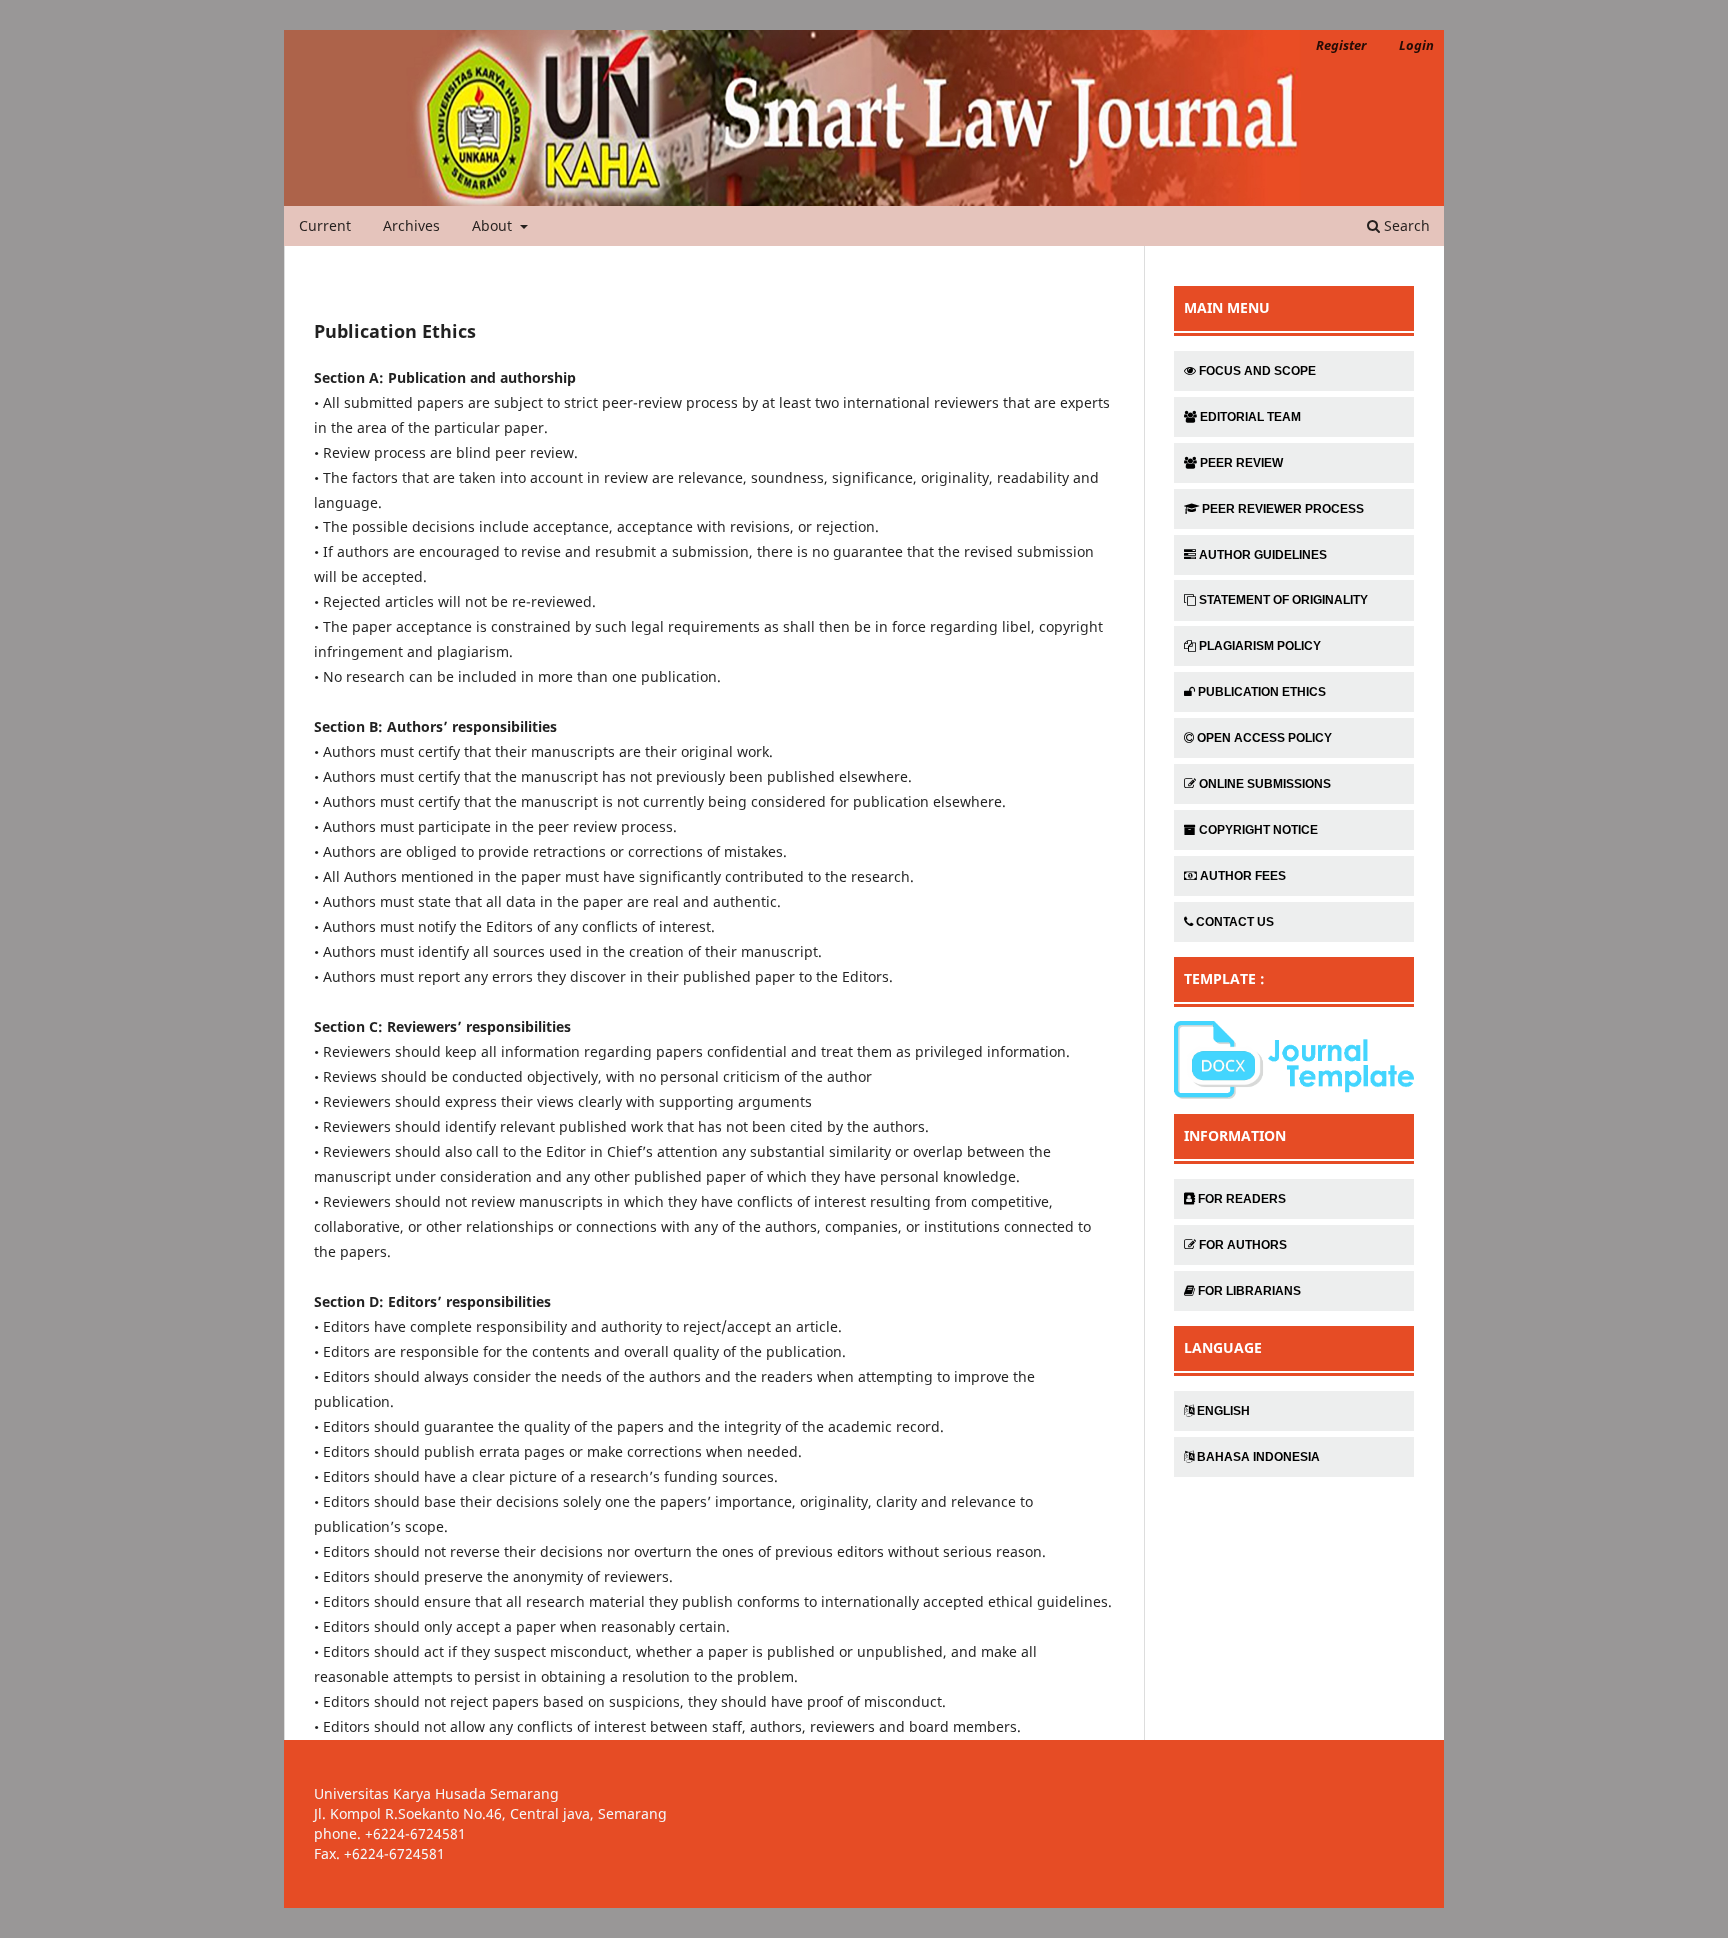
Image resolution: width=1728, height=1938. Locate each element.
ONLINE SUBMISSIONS (1265, 784)
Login (1416, 45)
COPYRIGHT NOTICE (1258, 830)
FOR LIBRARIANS (1249, 1291)
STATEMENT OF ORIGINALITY (1283, 600)
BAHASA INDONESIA (1258, 1457)
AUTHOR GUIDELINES (1263, 555)
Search (1405, 225)
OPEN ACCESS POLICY (1264, 738)
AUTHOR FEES (1243, 876)
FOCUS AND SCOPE (1257, 371)
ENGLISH (1223, 1411)
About (494, 225)
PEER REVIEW (1241, 463)
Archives (411, 225)
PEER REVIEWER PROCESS (1283, 509)
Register (1341, 45)
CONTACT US (1235, 922)
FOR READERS (1242, 1199)
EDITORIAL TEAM (1250, 417)
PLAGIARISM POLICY (1260, 646)
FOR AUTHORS (1243, 1245)
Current (325, 225)
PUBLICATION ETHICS (1262, 692)
